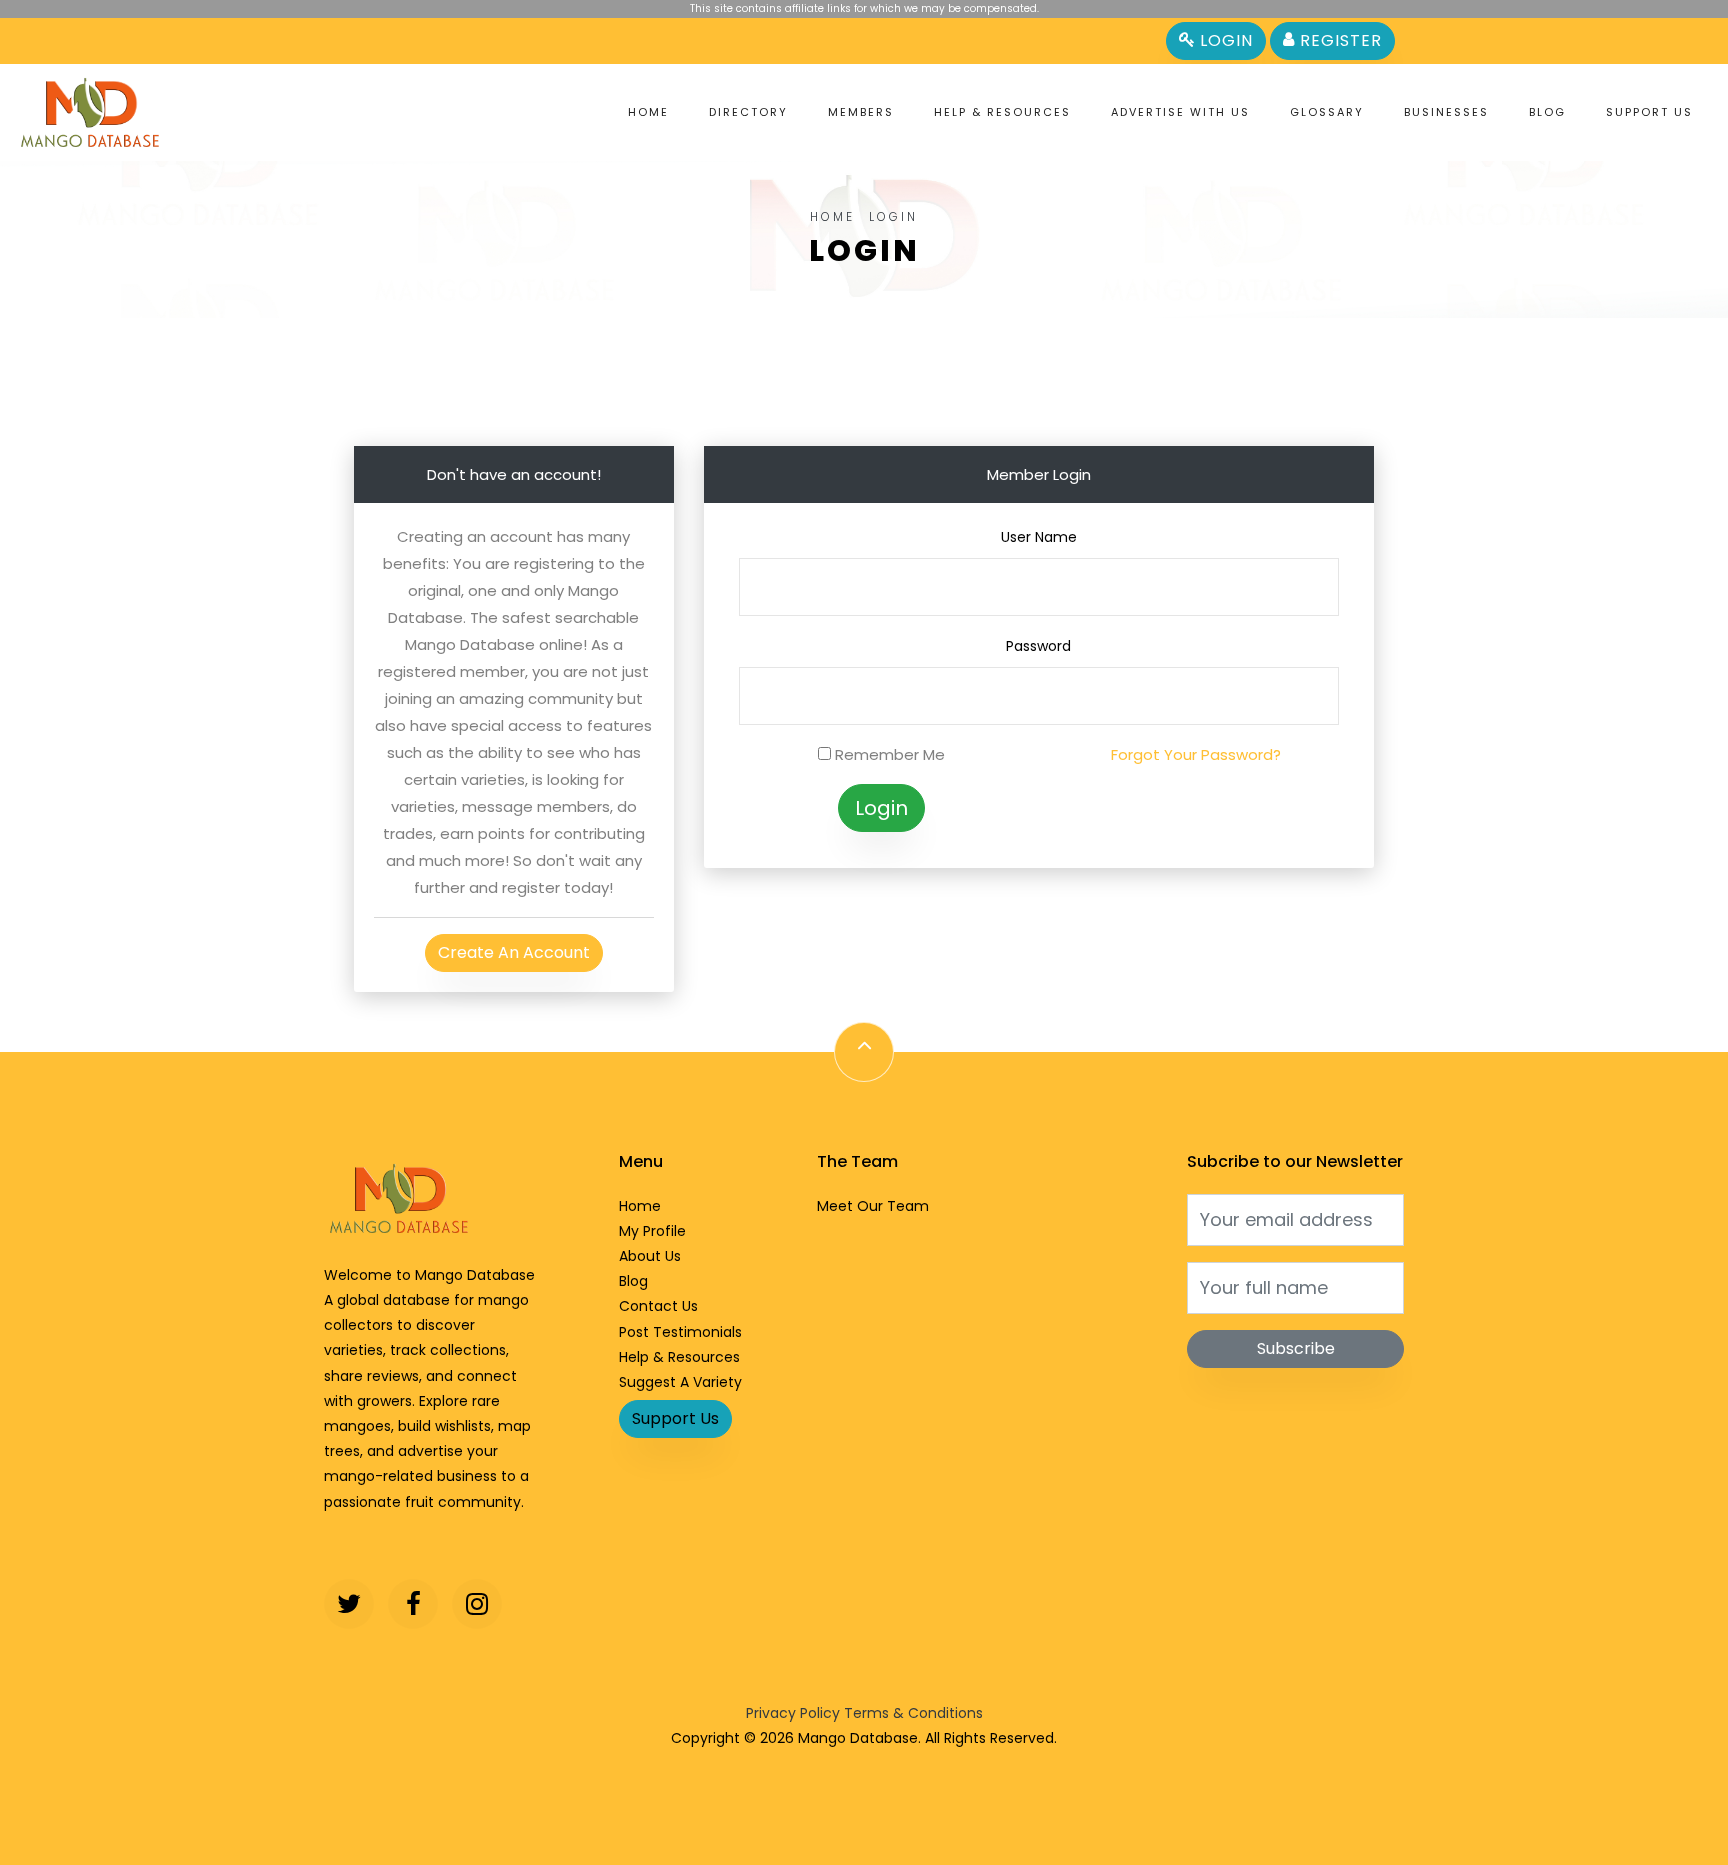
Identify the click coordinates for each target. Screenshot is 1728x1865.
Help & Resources (1002, 112)
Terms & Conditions (913, 1713)
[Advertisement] (864, 363)
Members (861, 112)
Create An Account (514, 952)
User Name (1039, 537)
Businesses (1446, 112)
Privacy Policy (793, 1713)
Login (1224, 40)
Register (1338, 40)
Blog (1547, 112)
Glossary (1327, 112)
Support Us (1649, 112)
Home (648, 112)
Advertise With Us (1180, 112)
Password (1038, 646)
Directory (748, 112)
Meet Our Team (873, 1206)
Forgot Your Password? (1196, 754)
